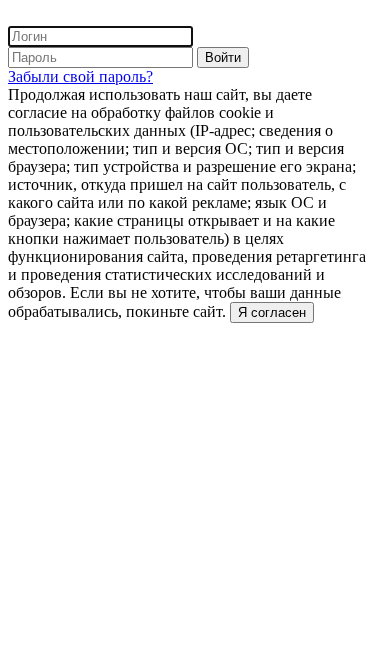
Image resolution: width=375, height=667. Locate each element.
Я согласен (272, 312)
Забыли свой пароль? (80, 76)
